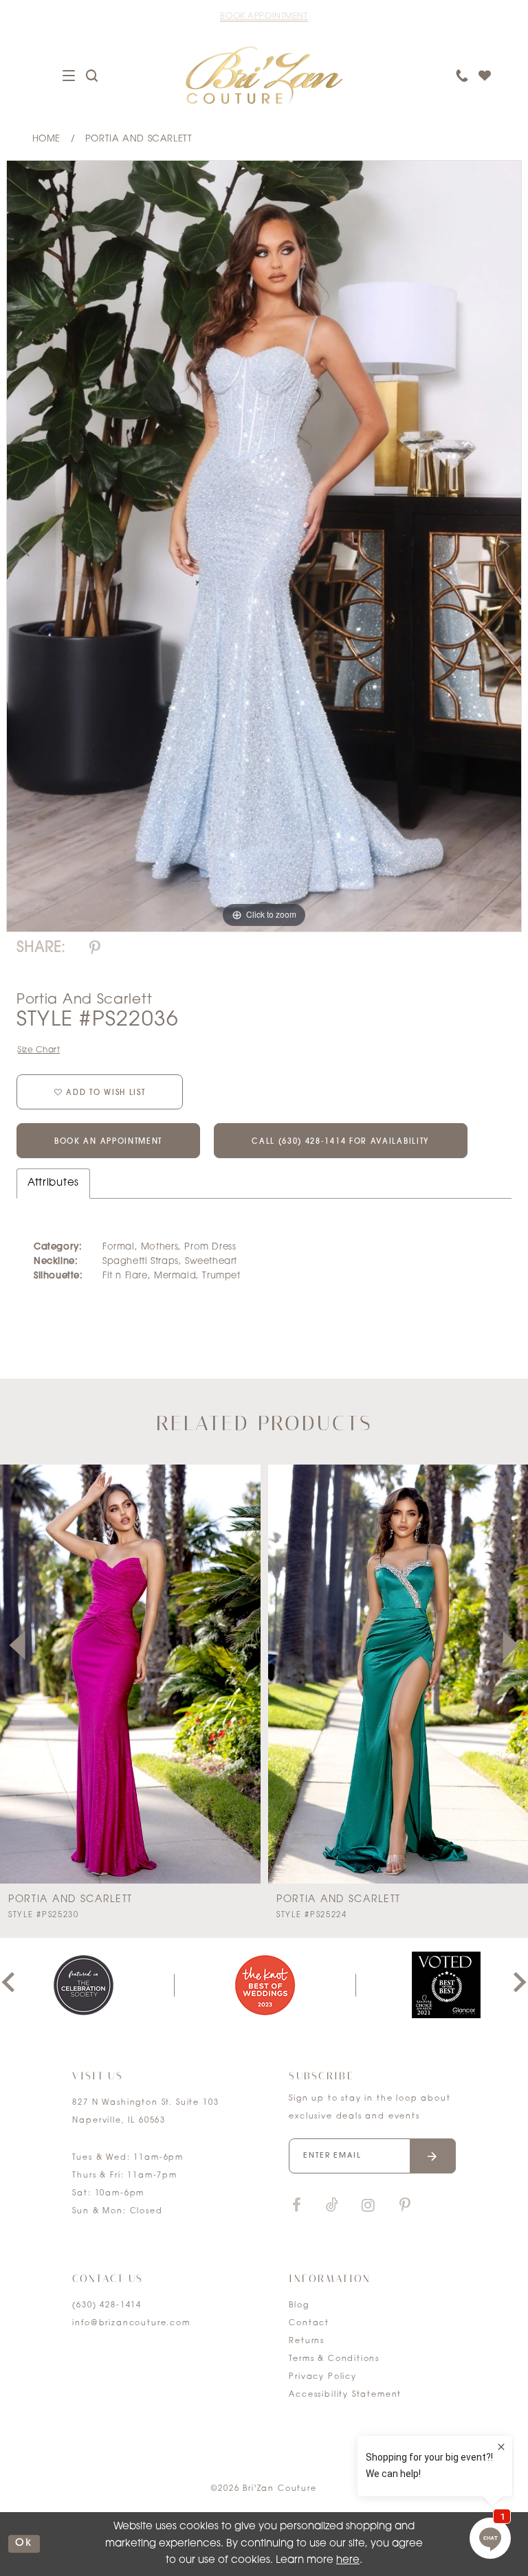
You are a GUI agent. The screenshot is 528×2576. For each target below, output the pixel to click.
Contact (309, 2324)
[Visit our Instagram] (368, 2206)
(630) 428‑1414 (107, 2306)
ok (24, 2544)
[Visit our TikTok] (332, 2206)
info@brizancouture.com (131, 2324)
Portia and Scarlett (139, 139)
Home (46, 139)
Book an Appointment (108, 1142)
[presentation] (130, 1674)
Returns (307, 2341)
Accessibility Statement (345, 2395)
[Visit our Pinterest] (405, 2206)
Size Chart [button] (39, 1050)
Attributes (53, 1183)
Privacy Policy (323, 2377)
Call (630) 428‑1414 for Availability (341, 1142)
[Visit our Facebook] (296, 2206)
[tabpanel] (264, 546)
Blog (299, 2306)
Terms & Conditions (334, 2359)
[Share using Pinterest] (95, 949)
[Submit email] (433, 2156)
